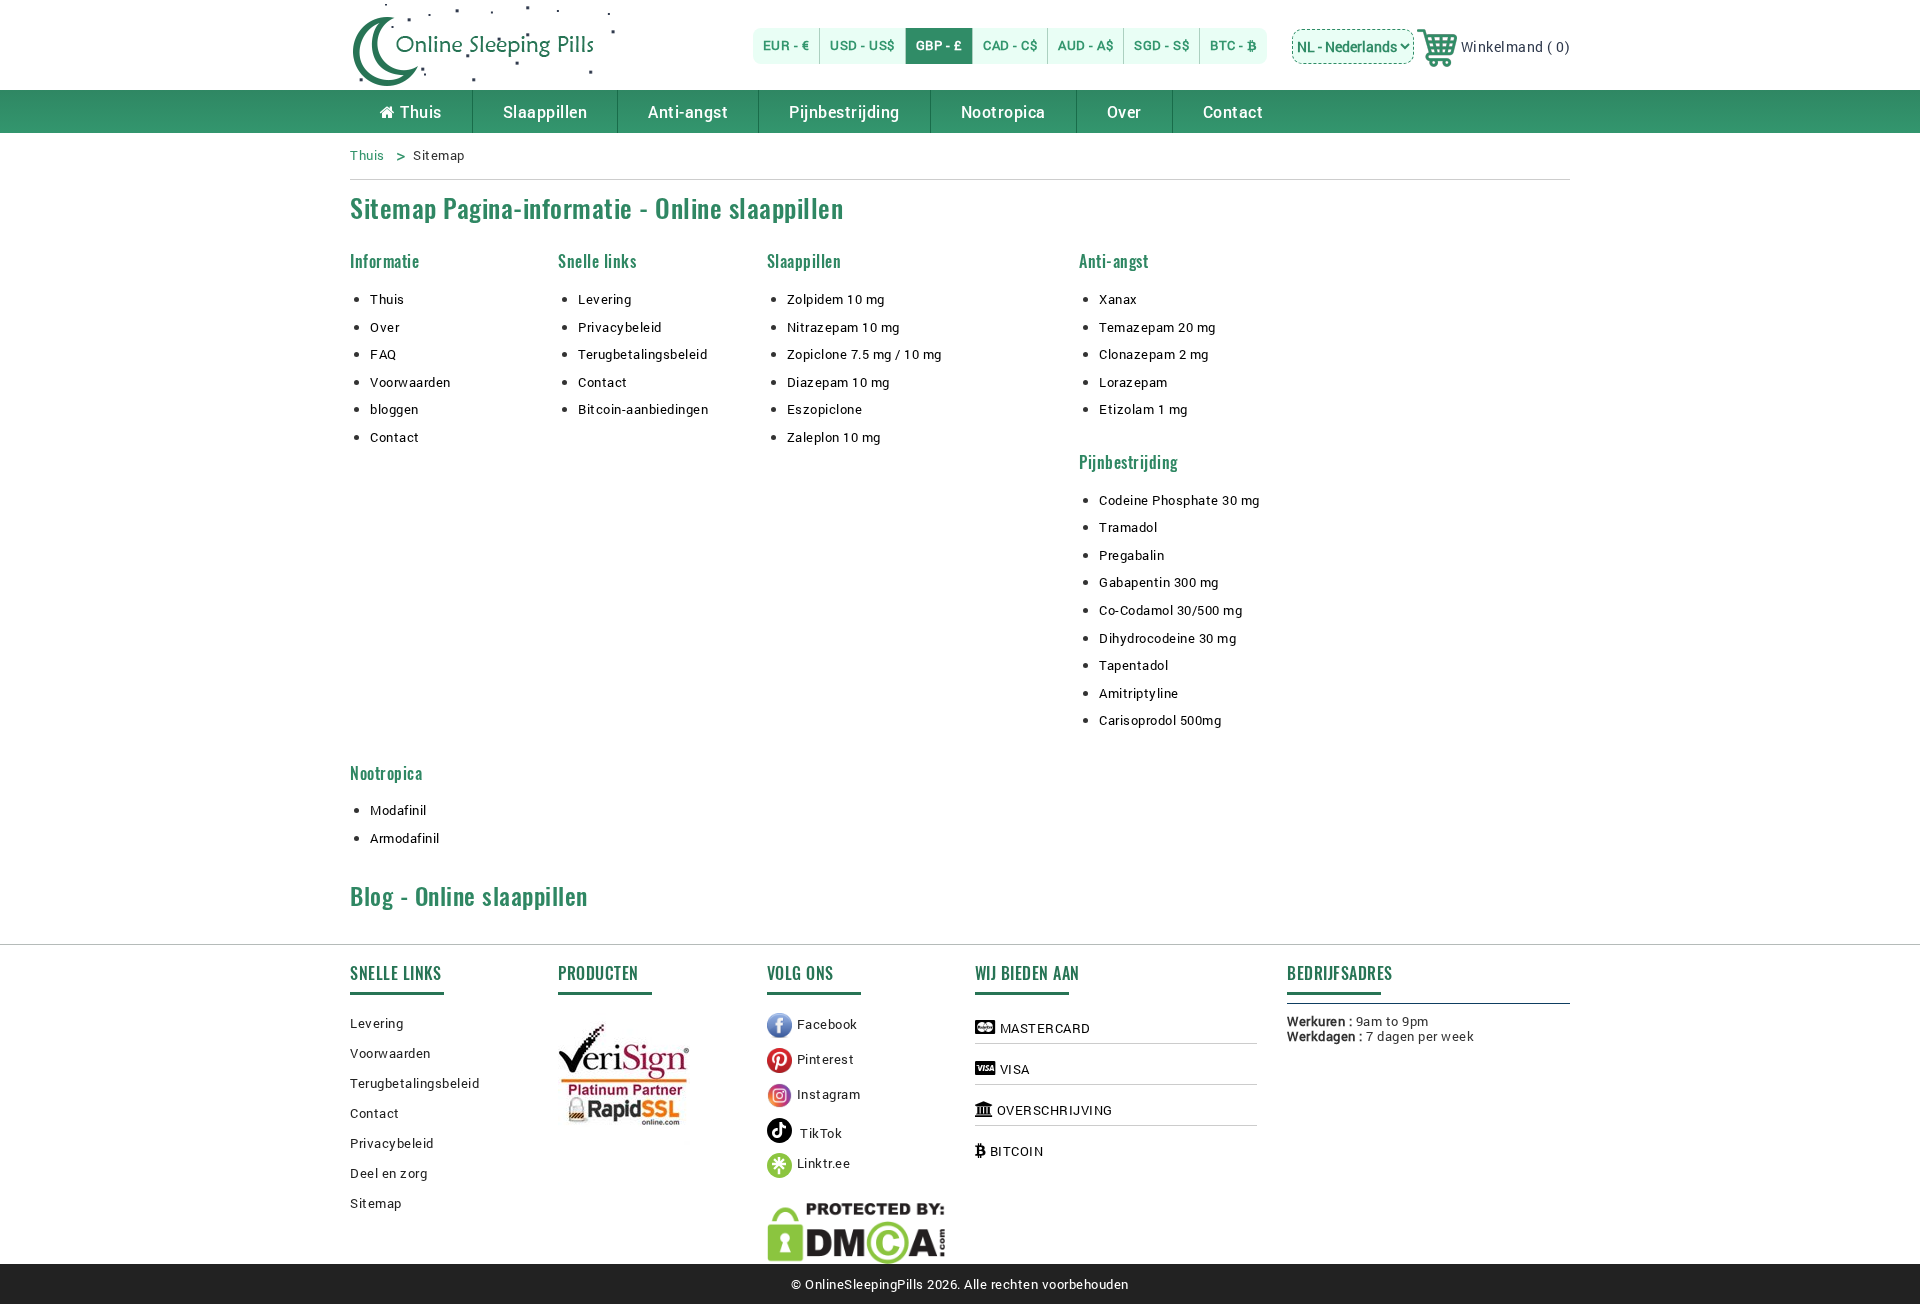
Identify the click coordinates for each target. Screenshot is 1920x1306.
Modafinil (398, 810)
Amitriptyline (1139, 693)
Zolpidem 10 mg (836, 299)
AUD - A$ (1085, 45)
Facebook (827, 1024)
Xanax (1118, 299)
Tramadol (1128, 527)
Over (1124, 111)
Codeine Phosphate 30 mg (1179, 500)
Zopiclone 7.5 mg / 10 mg (864, 354)
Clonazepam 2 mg (1154, 354)
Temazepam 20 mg (1157, 327)
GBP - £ (939, 45)
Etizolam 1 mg (1143, 409)
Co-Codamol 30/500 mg (1170, 610)
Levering (604, 299)
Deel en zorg (388, 1173)
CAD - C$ (1010, 45)
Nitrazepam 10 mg (843, 327)
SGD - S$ (1161, 45)
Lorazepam (1133, 382)
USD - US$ (862, 45)
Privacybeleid (620, 327)
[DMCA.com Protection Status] (856, 1233)
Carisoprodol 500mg (1160, 720)
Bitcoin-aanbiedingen (643, 409)
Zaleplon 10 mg (834, 437)
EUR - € (786, 45)
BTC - (1228, 45)
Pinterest (826, 1059)
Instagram (829, 1094)
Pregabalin (1131, 555)
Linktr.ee (824, 1163)
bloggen (394, 409)
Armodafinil (405, 838)
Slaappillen (545, 111)
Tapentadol (1133, 665)
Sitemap (376, 1203)
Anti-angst (688, 111)
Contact (1233, 111)
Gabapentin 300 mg (1159, 582)
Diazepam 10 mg (838, 382)
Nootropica (1003, 111)
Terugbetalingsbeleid (642, 354)
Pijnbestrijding (844, 111)
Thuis (419, 111)
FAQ (383, 354)
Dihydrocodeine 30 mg (1167, 638)
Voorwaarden (410, 382)
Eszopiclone (825, 409)
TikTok (820, 1133)
